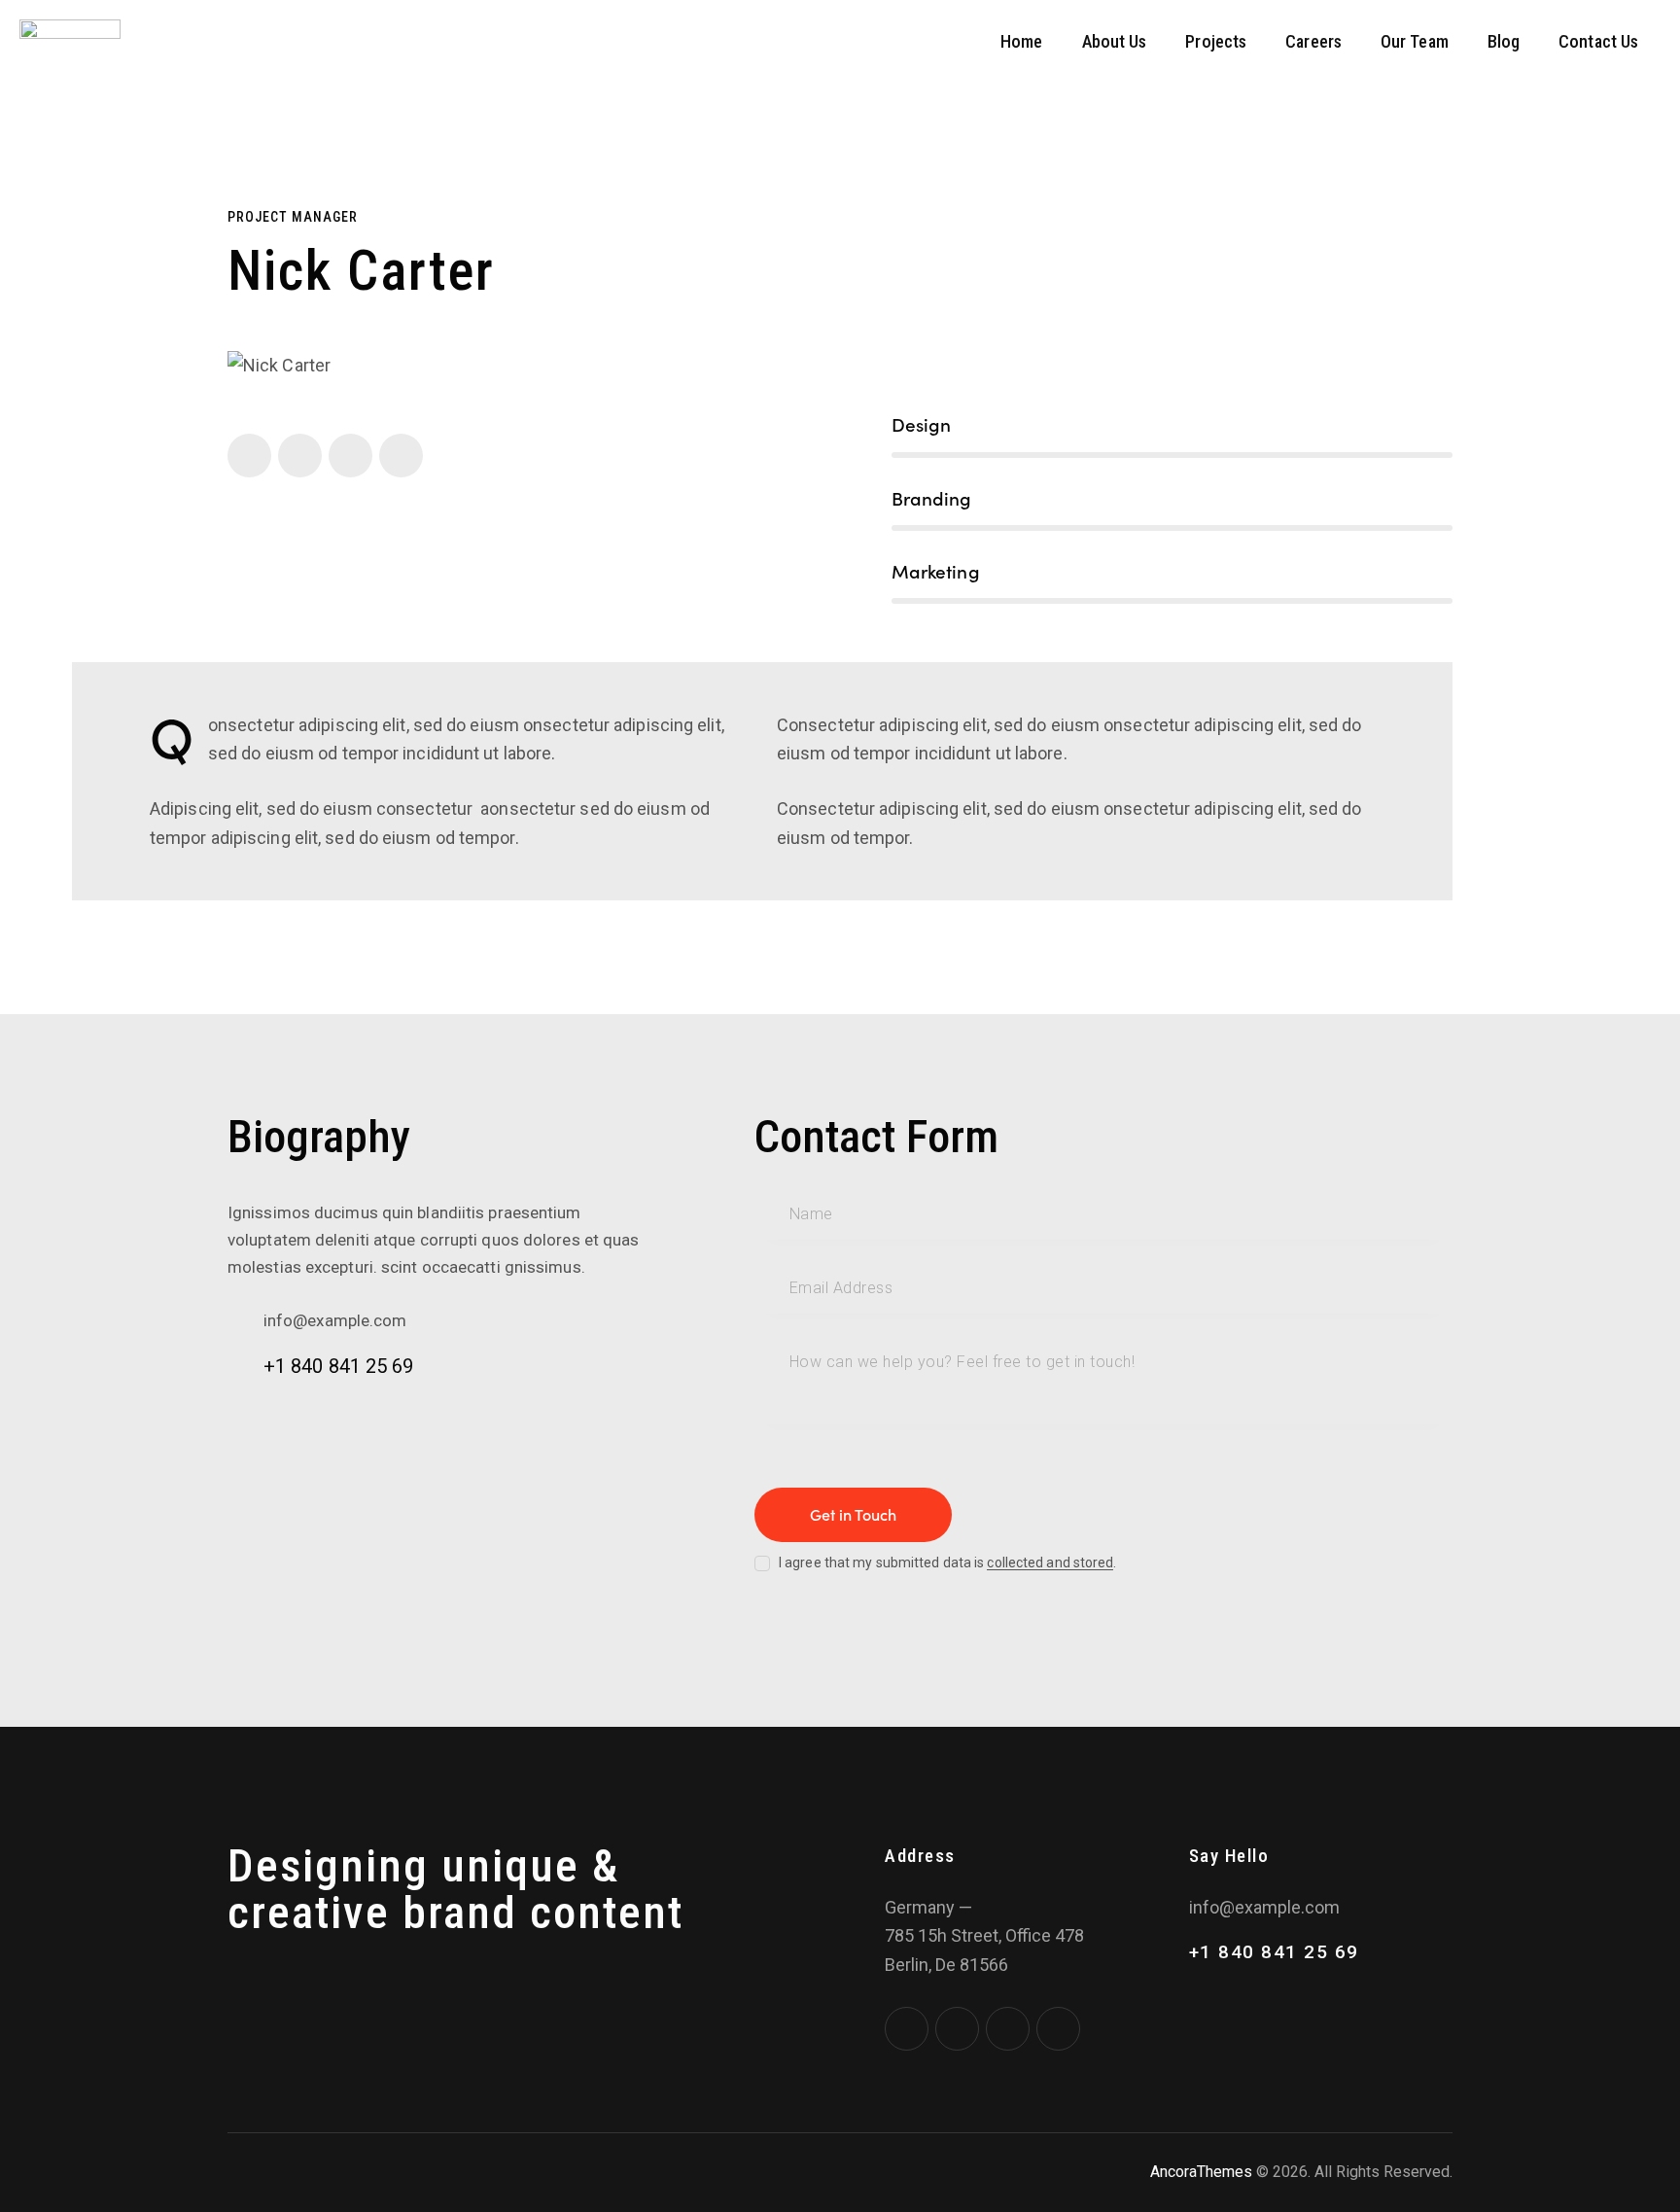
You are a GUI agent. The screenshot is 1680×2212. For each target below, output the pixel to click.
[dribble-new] (1008, 2029)
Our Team (1415, 41)
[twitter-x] (300, 456)
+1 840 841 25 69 (339, 1366)
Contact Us (1598, 41)
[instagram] (401, 456)
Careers (1313, 41)
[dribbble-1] (350, 456)
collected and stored (1050, 1563)
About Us (1115, 41)
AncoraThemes (1201, 2172)
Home (1021, 41)
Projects (1216, 41)
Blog (1504, 41)
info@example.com (335, 1320)
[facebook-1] (249, 456)
